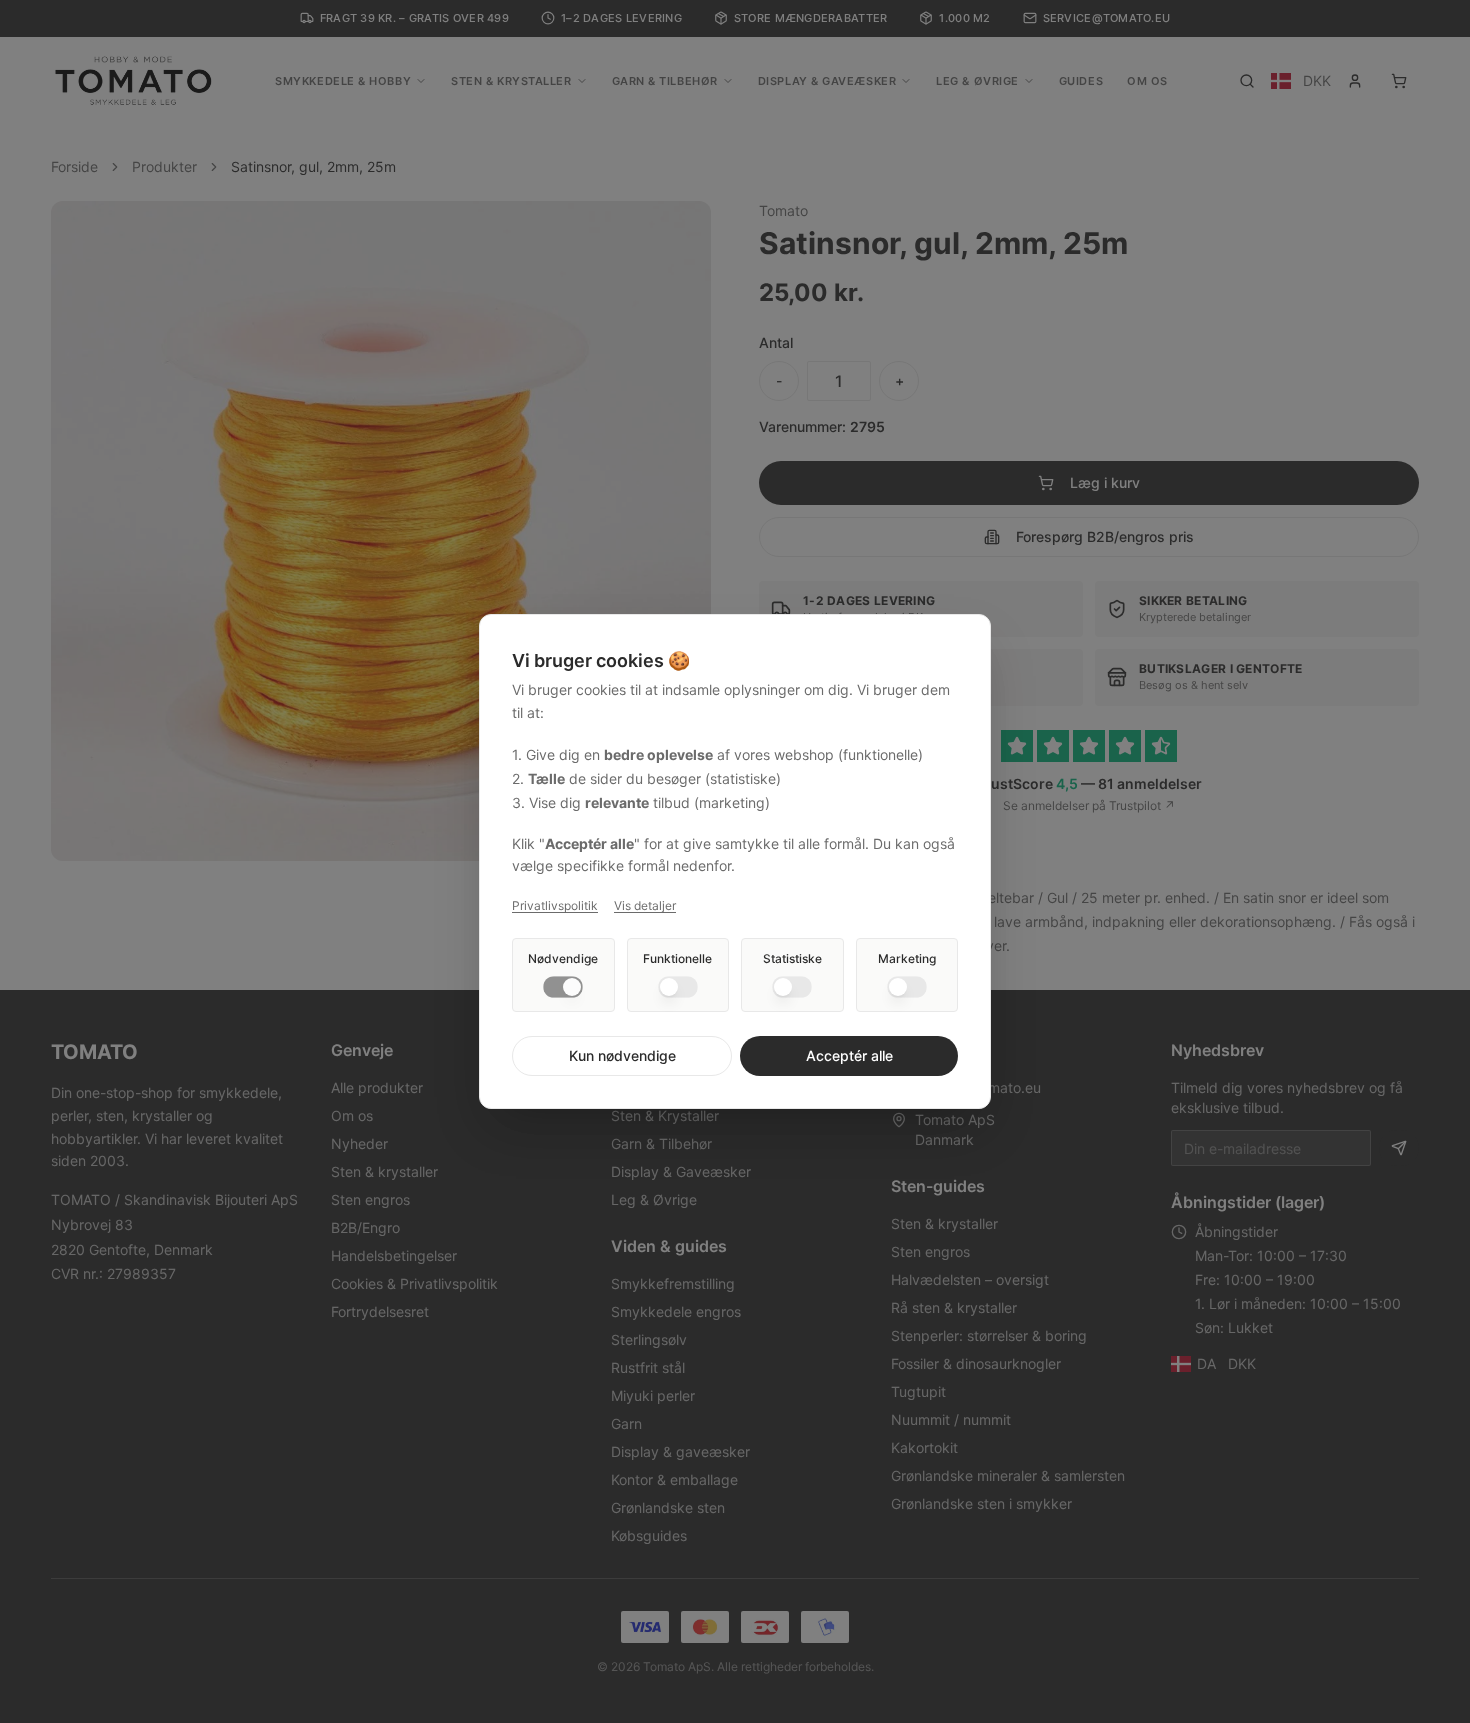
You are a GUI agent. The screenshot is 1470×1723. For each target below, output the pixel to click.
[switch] (563, 987)
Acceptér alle (849, 1055)
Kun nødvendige (622, 1055)
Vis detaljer (645, 905)
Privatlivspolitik (555, 905)
